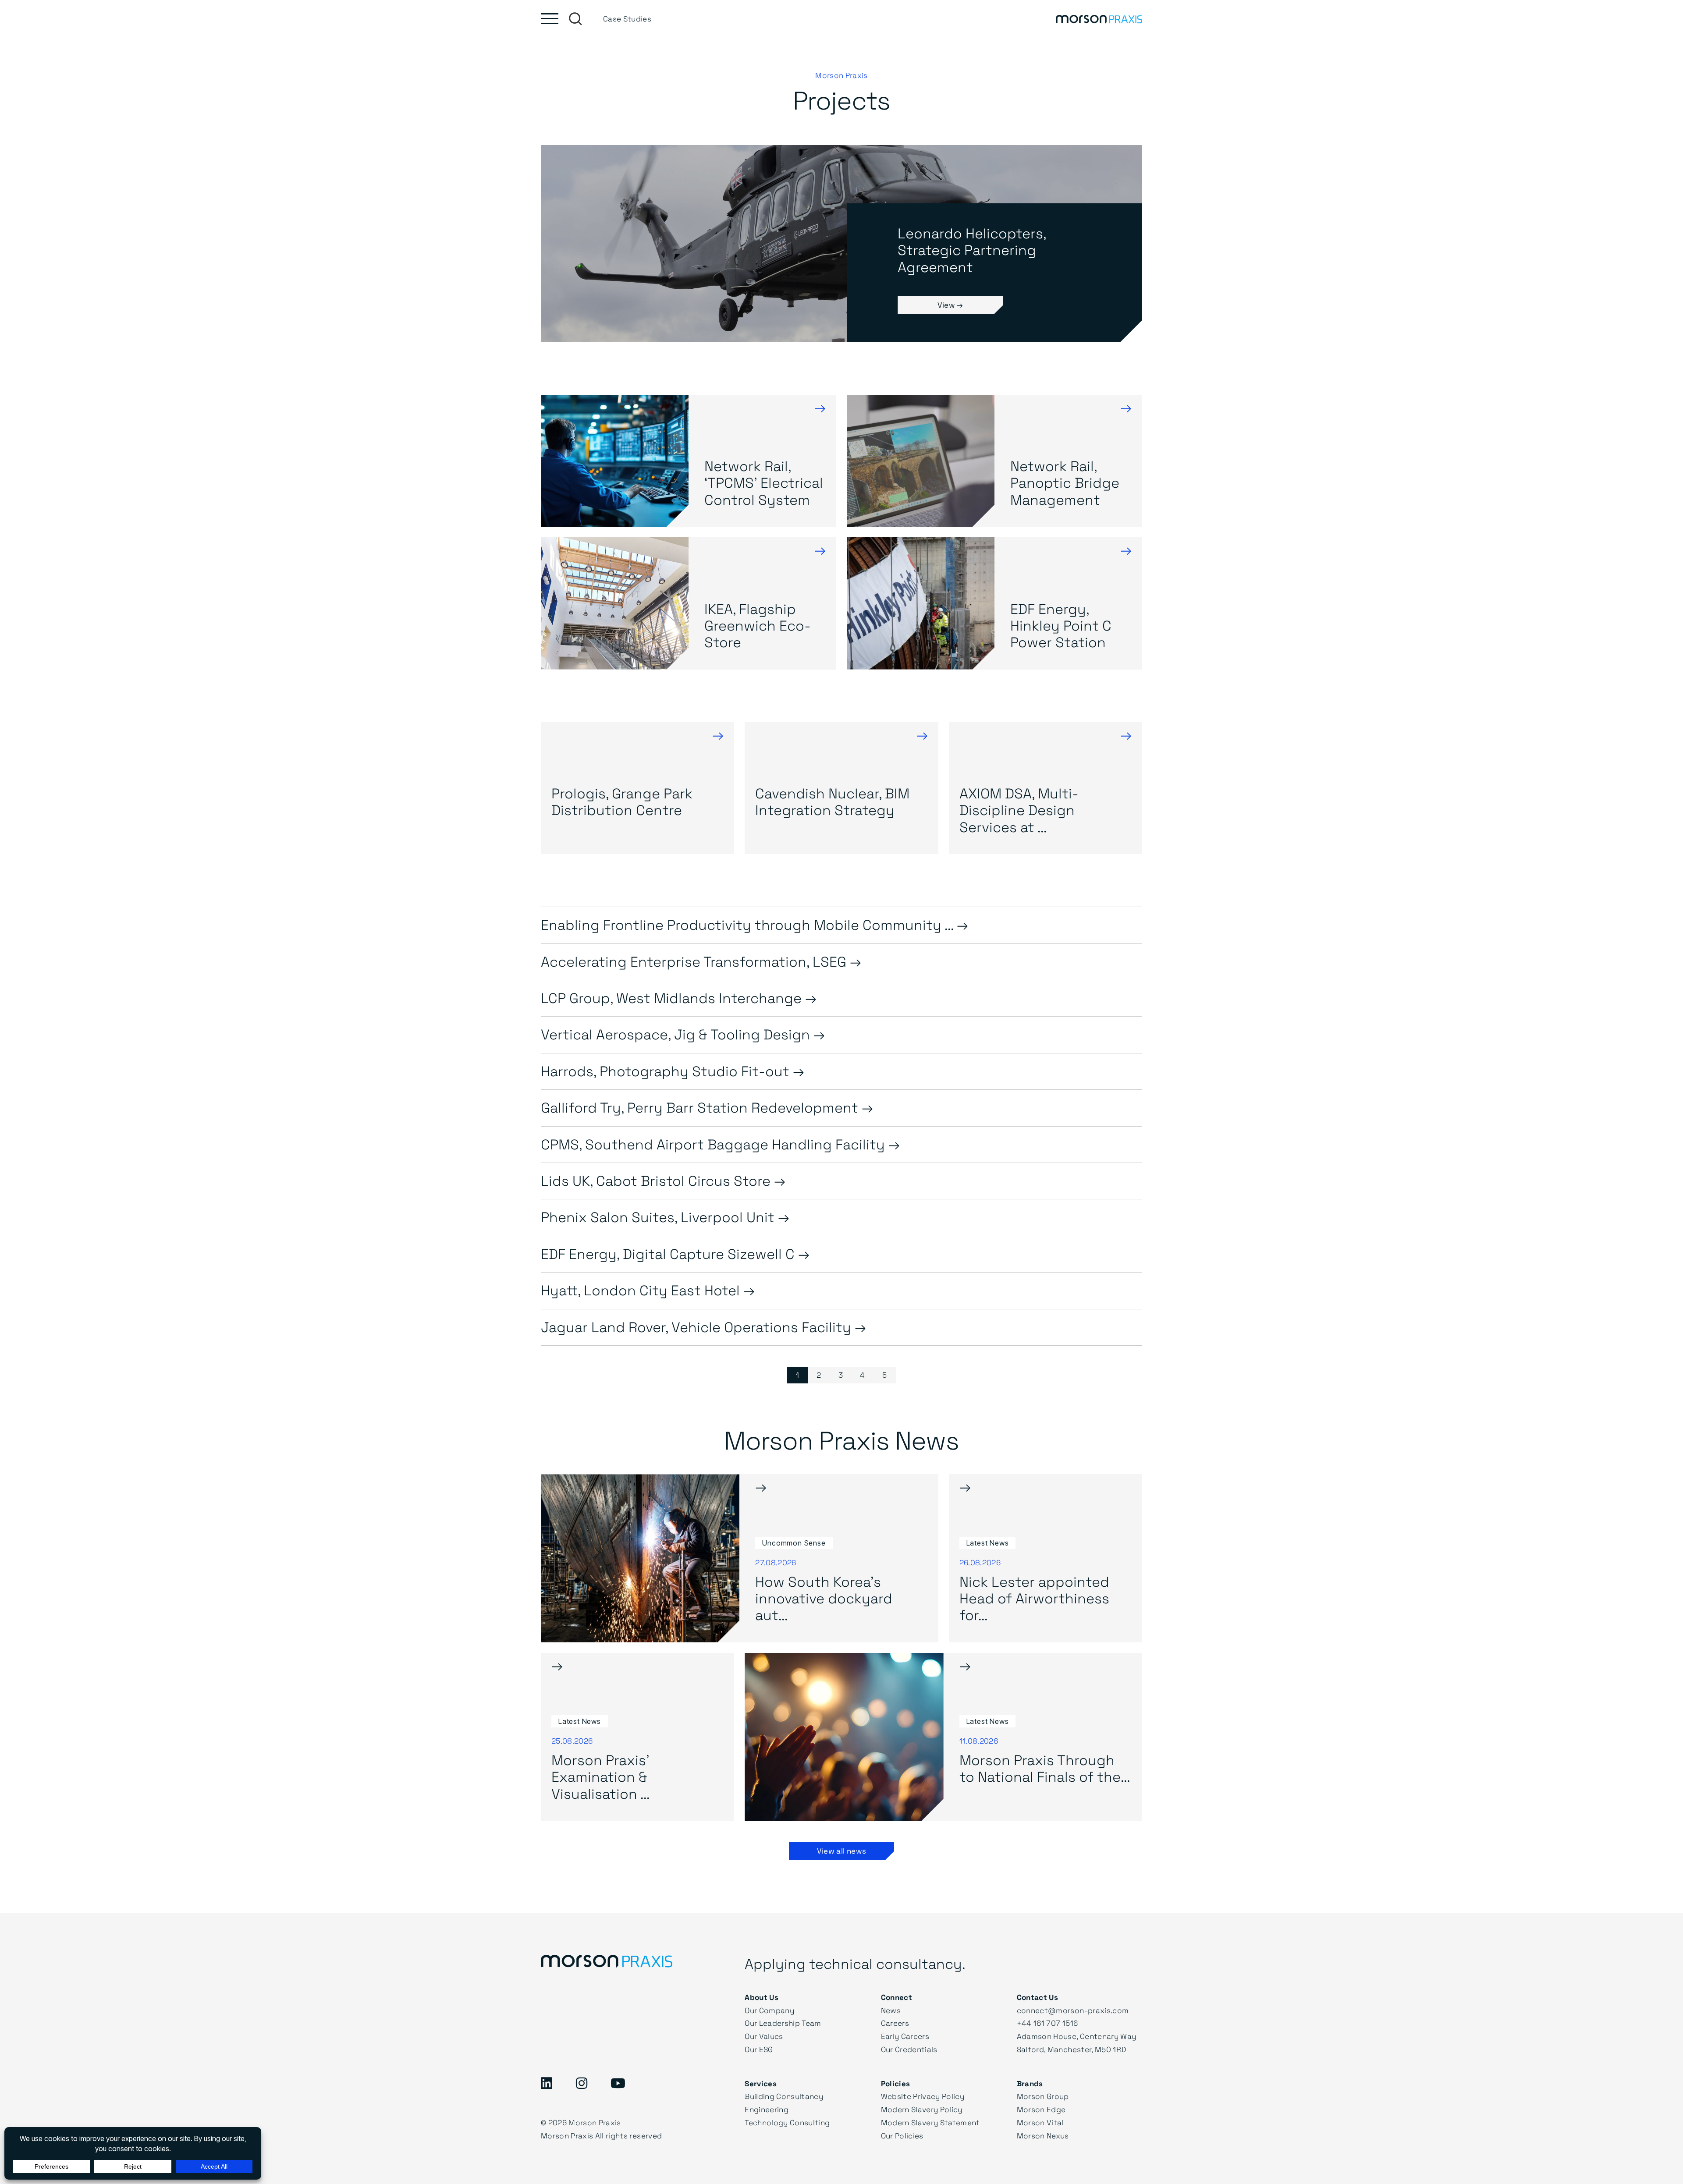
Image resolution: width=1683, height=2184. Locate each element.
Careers (895, 2023)
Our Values (764, 2036)
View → (950, 305)
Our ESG (759, 2049)
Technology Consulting (787, 2122)
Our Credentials (909, 2049)
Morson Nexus (1043, 2136)
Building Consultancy (784, 2096)
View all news (841, 1851)
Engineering (767, 2109)
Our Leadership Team (783, 2023)
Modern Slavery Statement (930, 2122)
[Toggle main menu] (550, 19)
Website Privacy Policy (923, 2096)
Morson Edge (1041, 2109)
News (891, 2010)
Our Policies (902, 2136)
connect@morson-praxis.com (1073, 2010)
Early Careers (905, 2036)
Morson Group (1043, 2096)
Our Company (769, 2010)
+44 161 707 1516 (1047, 2023)
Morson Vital (1040, 2122)
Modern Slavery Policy (922, 2109)
